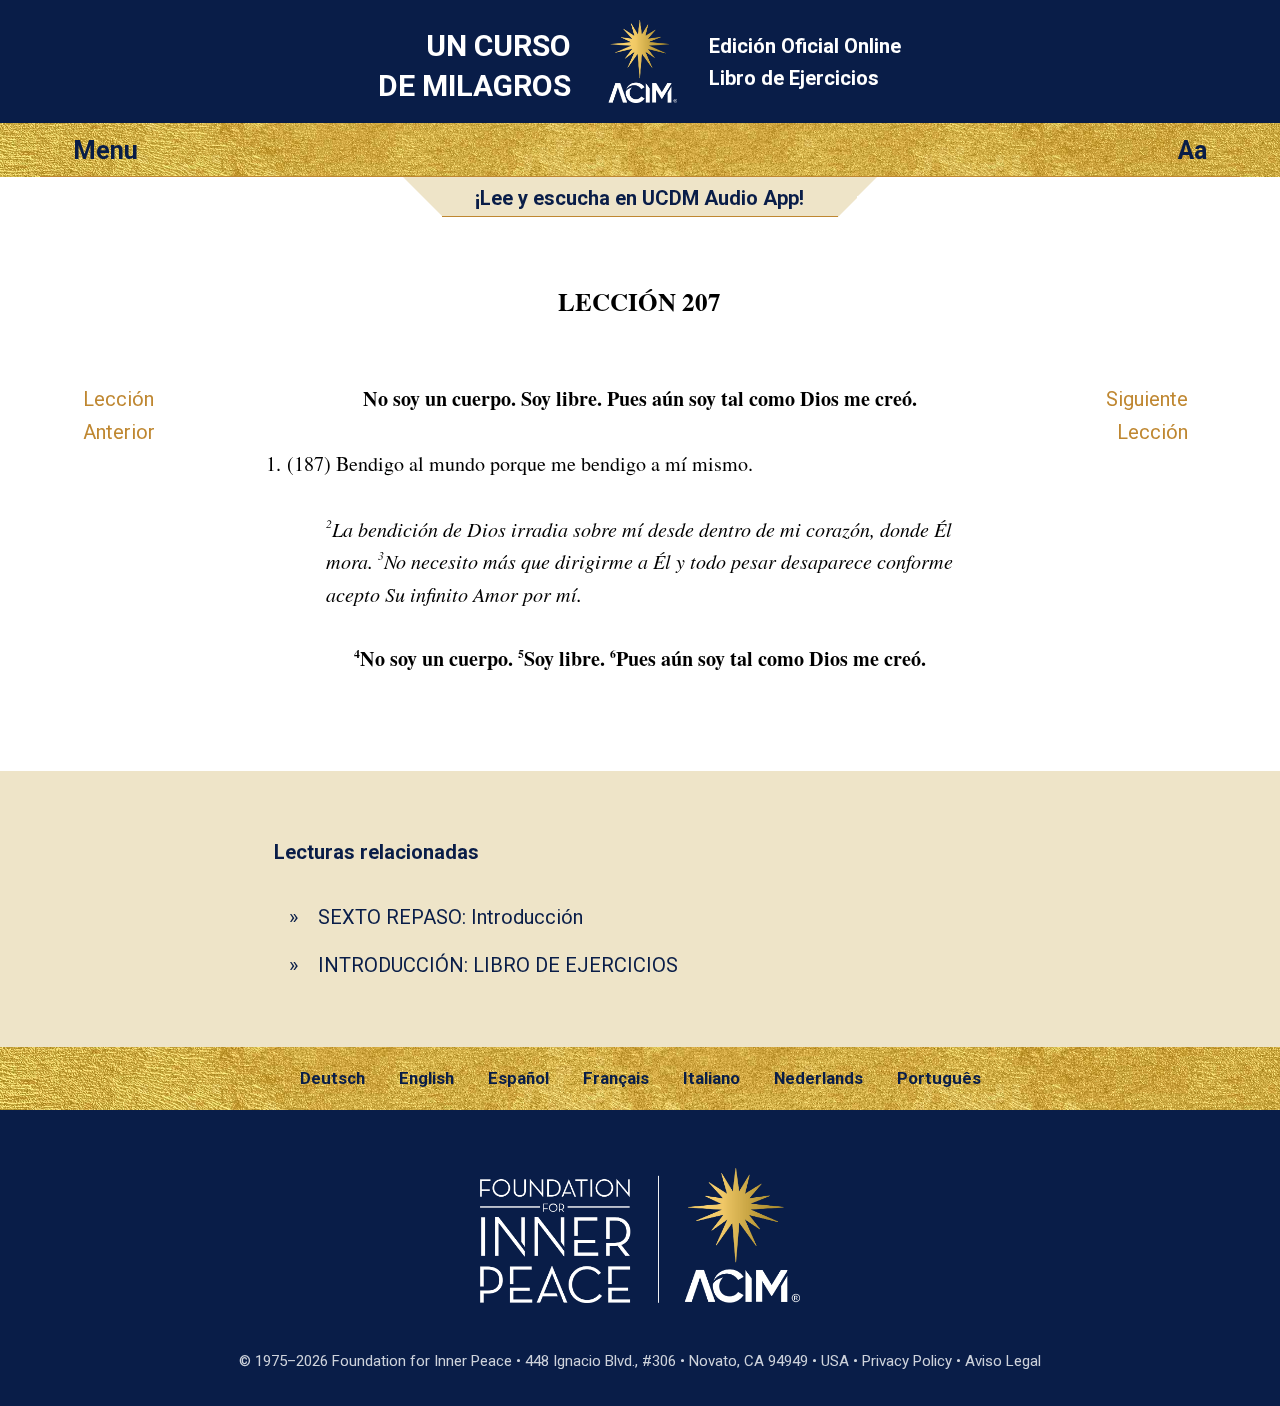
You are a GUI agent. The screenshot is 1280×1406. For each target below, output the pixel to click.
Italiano (711, 1078)
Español (518, 1078)
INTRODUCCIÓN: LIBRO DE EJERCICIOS (498, 965)
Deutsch (332, 1078)
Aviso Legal (1003, 1361)
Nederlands (818, 1078)
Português (939, 1078)
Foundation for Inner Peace (422, 1361)
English (426, 1078)
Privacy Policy (907, 1361)
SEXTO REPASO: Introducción (450, 917)
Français (616, 1078)
